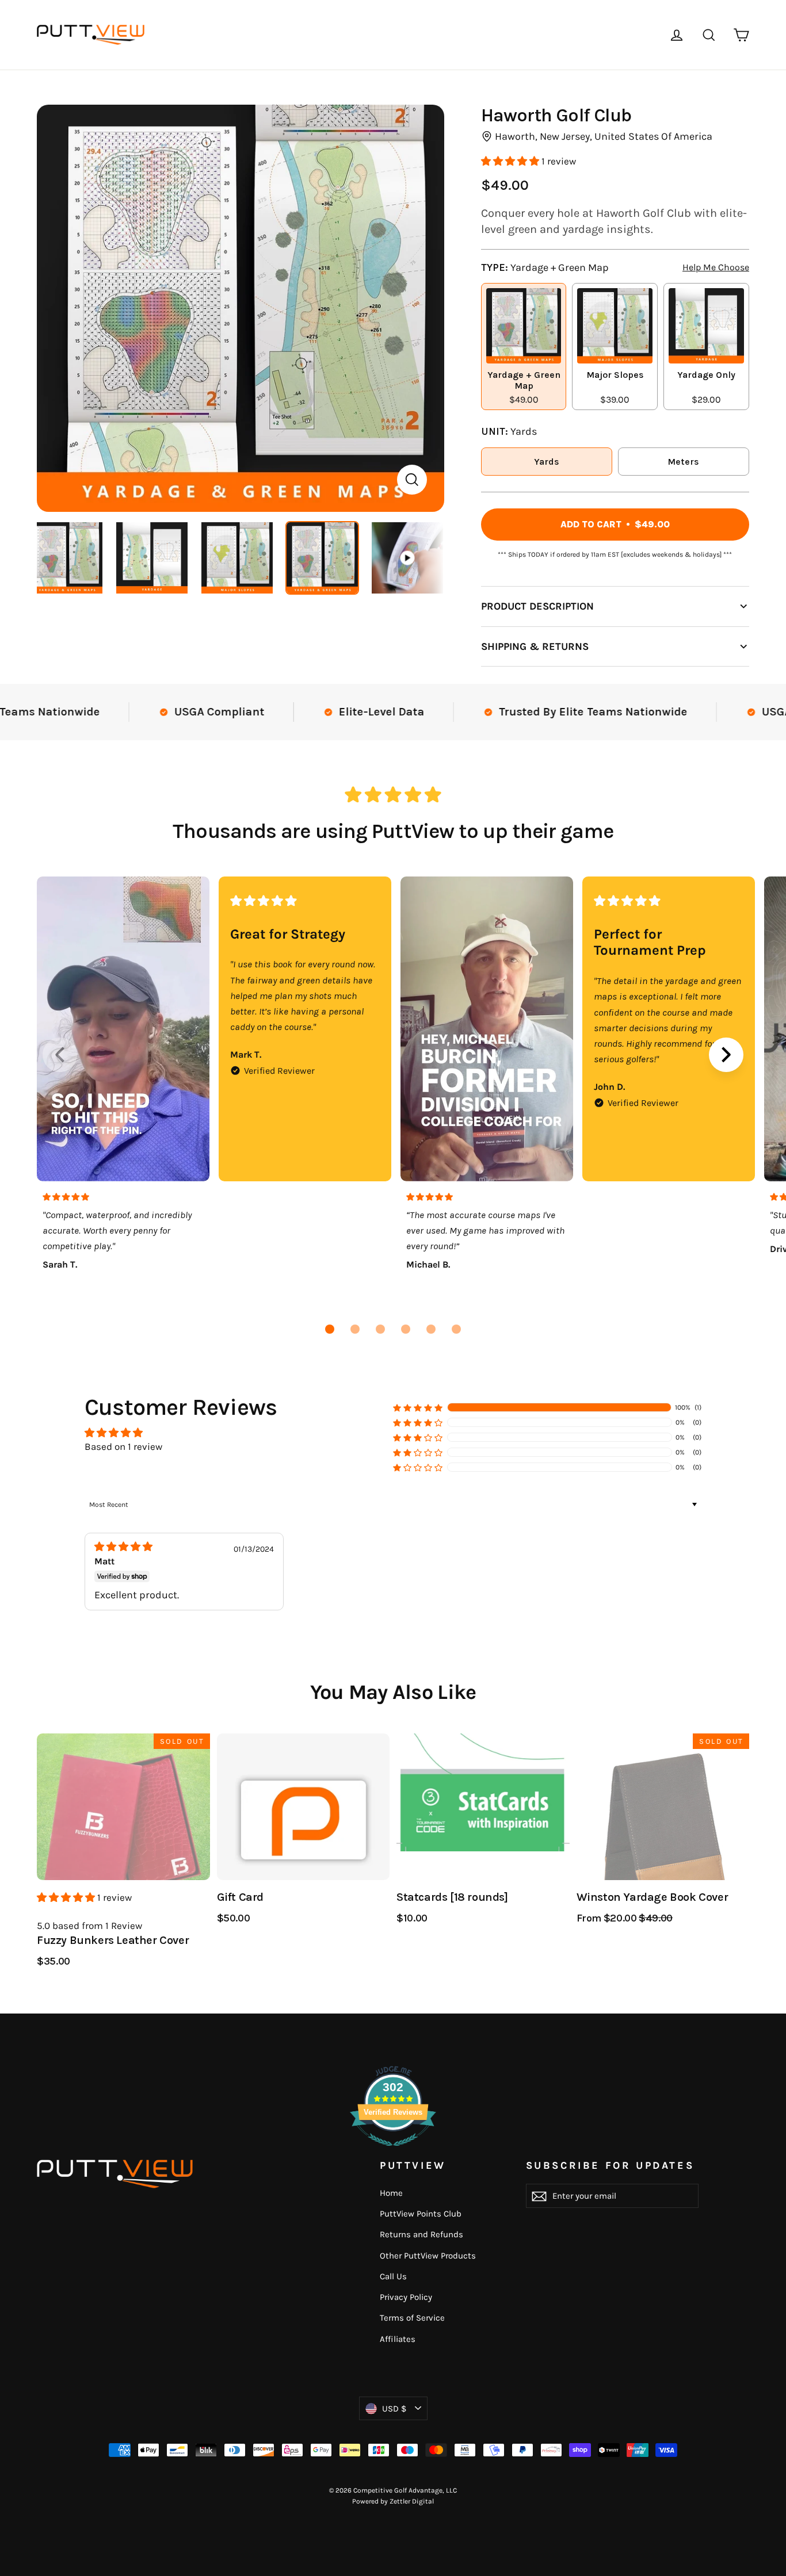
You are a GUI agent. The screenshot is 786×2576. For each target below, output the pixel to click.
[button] (511, 161)
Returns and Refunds (421, 2234)
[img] (139, 1547)
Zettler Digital (412, 2501)
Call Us (393, 2276)
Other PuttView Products (428, 2256)
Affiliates (398, 2339)
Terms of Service (412, 2318)
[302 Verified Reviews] (393, 2152)
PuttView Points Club (421, 2214)
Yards (547, 462)
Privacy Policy (406, 2297)
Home (391, 2193)
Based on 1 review (123, 1446)
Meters (683, 462)
